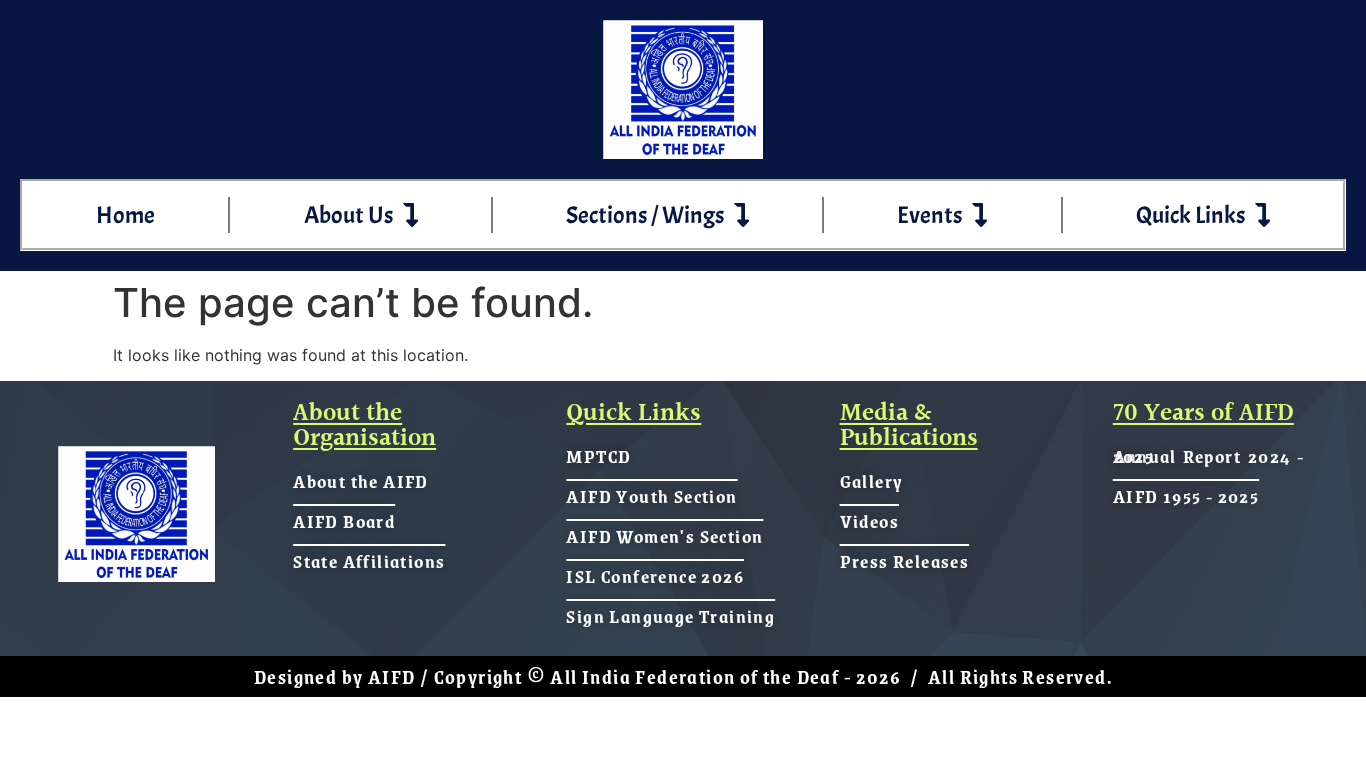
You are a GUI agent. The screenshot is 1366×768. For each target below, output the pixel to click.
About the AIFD (361, 481)
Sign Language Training (670, 616)
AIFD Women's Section (664, 536)
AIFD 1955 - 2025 (1186, 496)
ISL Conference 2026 (655, 576)
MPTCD (598, 456)
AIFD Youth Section (651, 496)
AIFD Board (344, 521)
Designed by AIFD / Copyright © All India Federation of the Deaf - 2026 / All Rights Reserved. (683, 676)
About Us (348, 215)
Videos (869, 521)
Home (125, 215)
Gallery (872, 481)
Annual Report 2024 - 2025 (1209, 456)
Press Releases (905, 561)
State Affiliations (369, 561)
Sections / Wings (645, 215)
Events (929, 215)
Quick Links (1190, 215)
